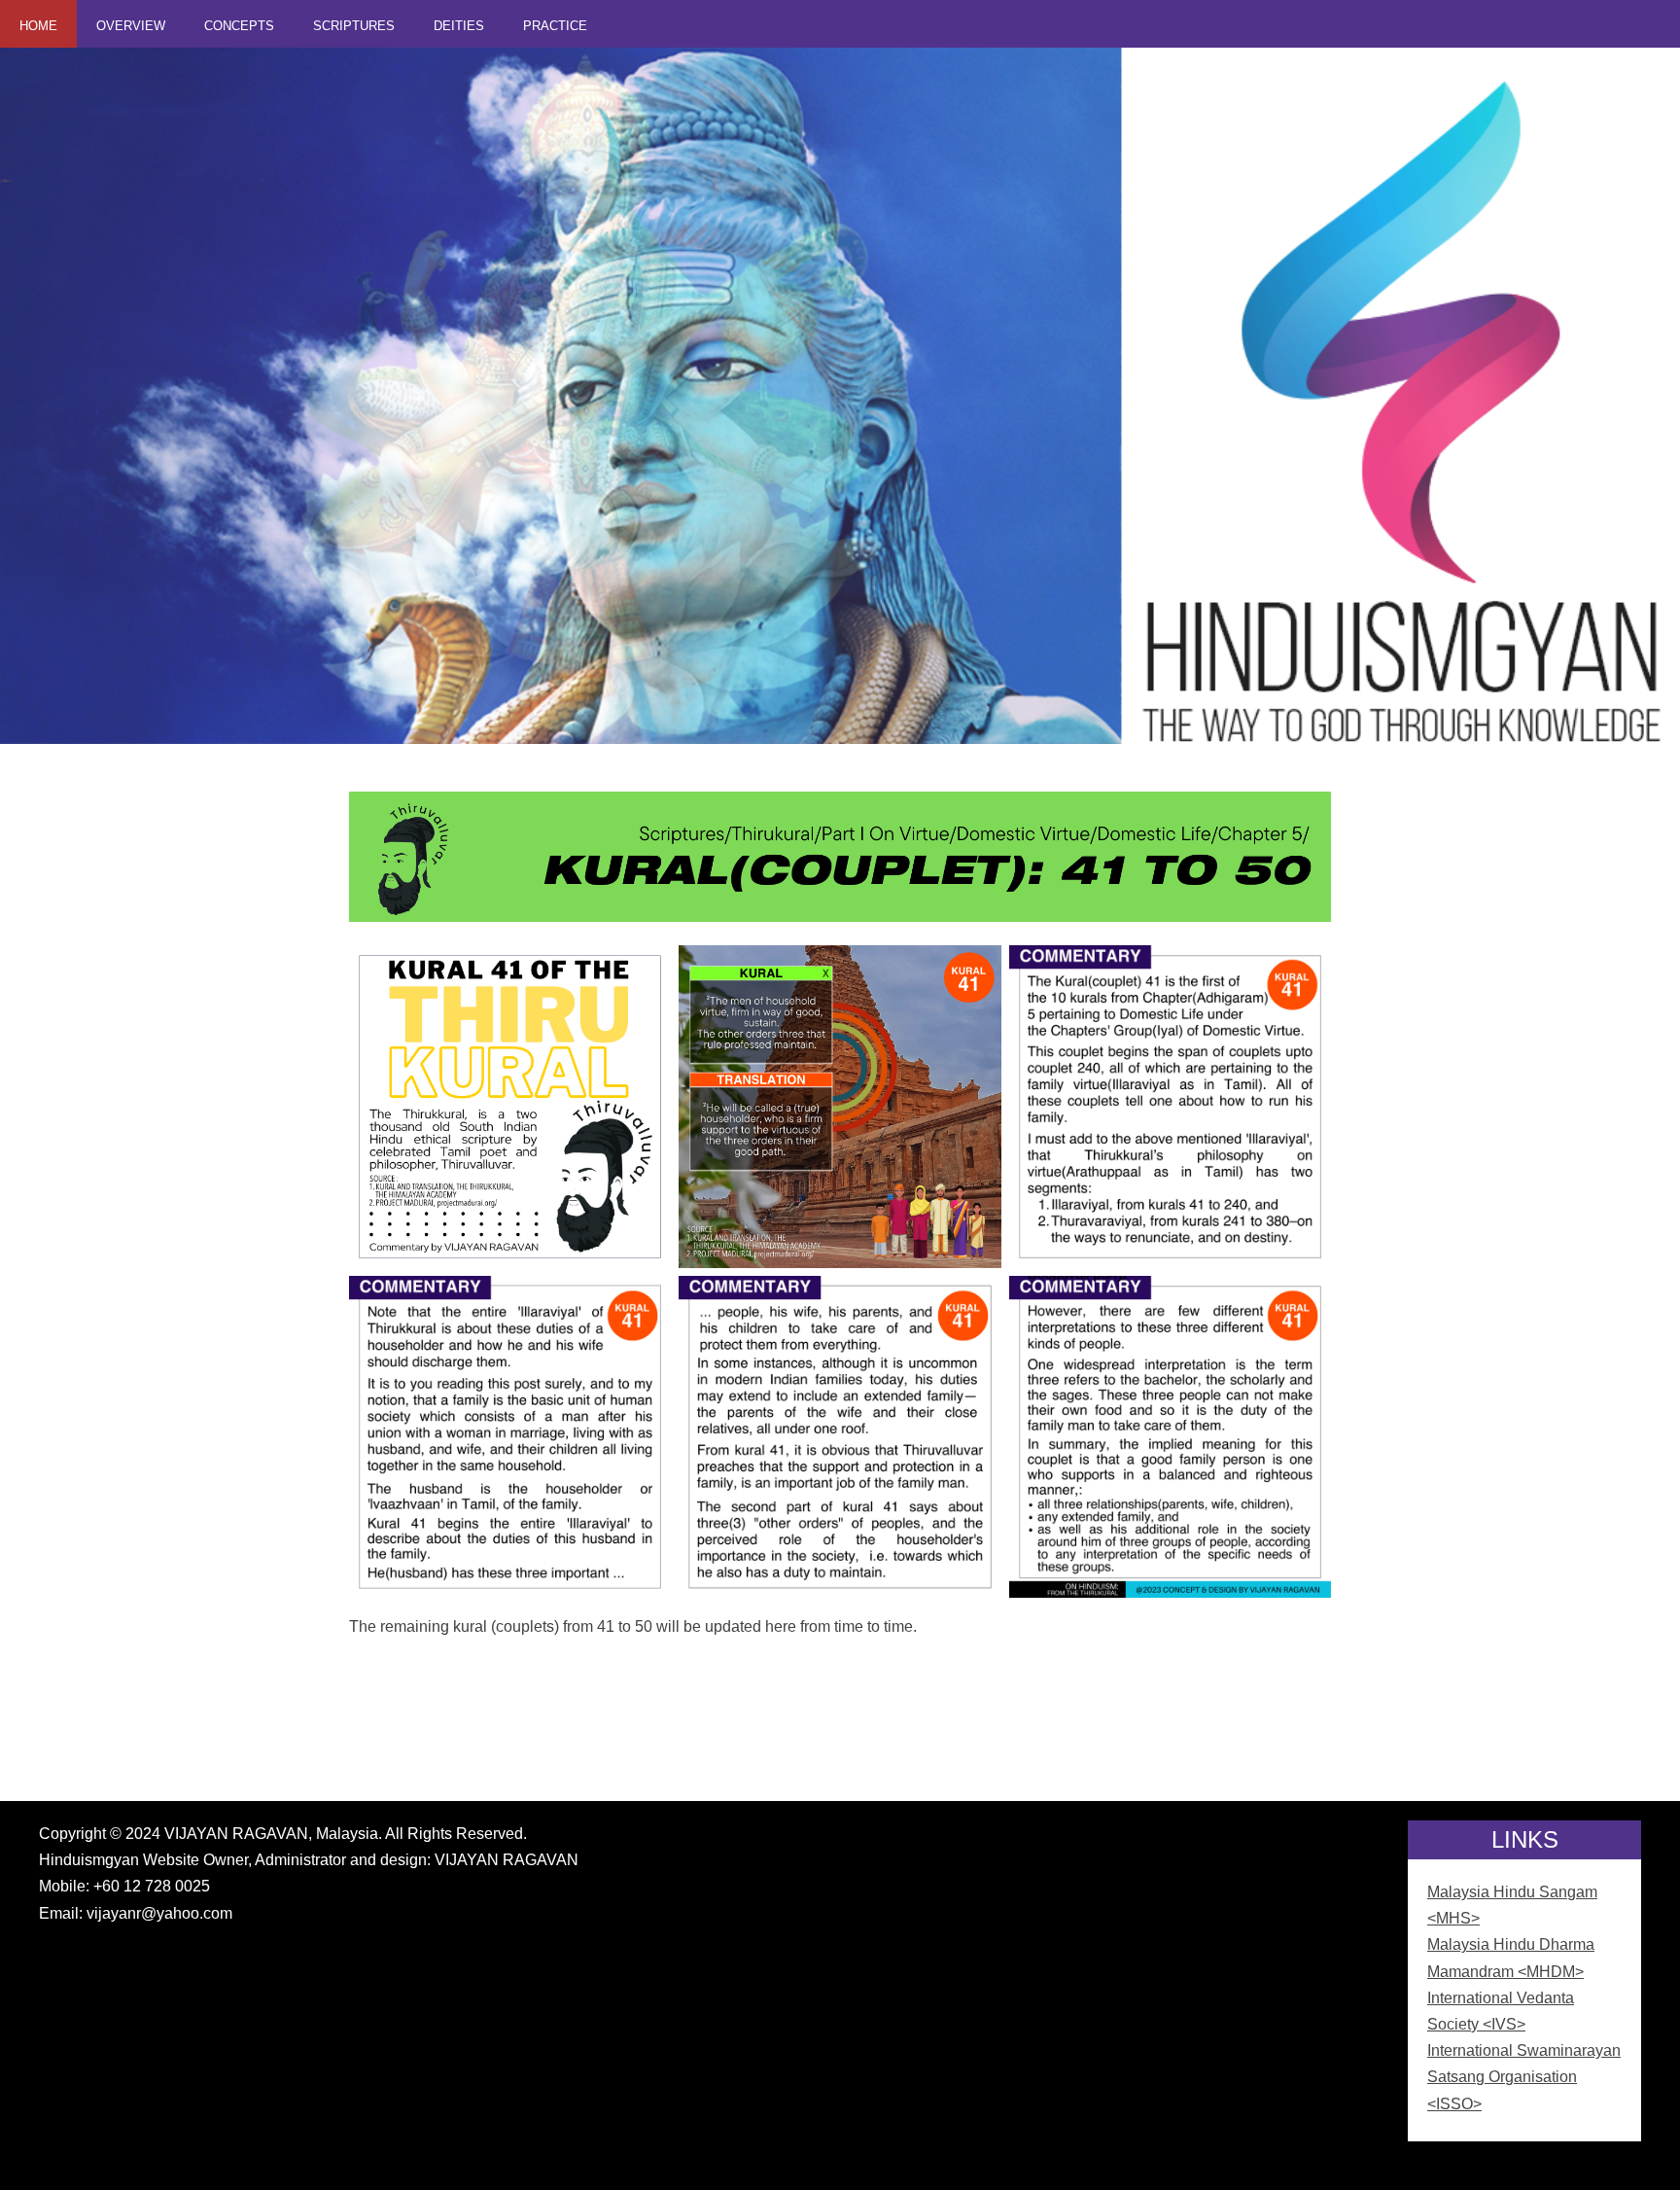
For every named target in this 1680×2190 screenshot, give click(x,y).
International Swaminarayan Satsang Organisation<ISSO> (1524, 2077)
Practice (555, 26)
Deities (459, 26)
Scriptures (354, 26)
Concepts (239, 26)
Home (38, 26)
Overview (131, 26)
